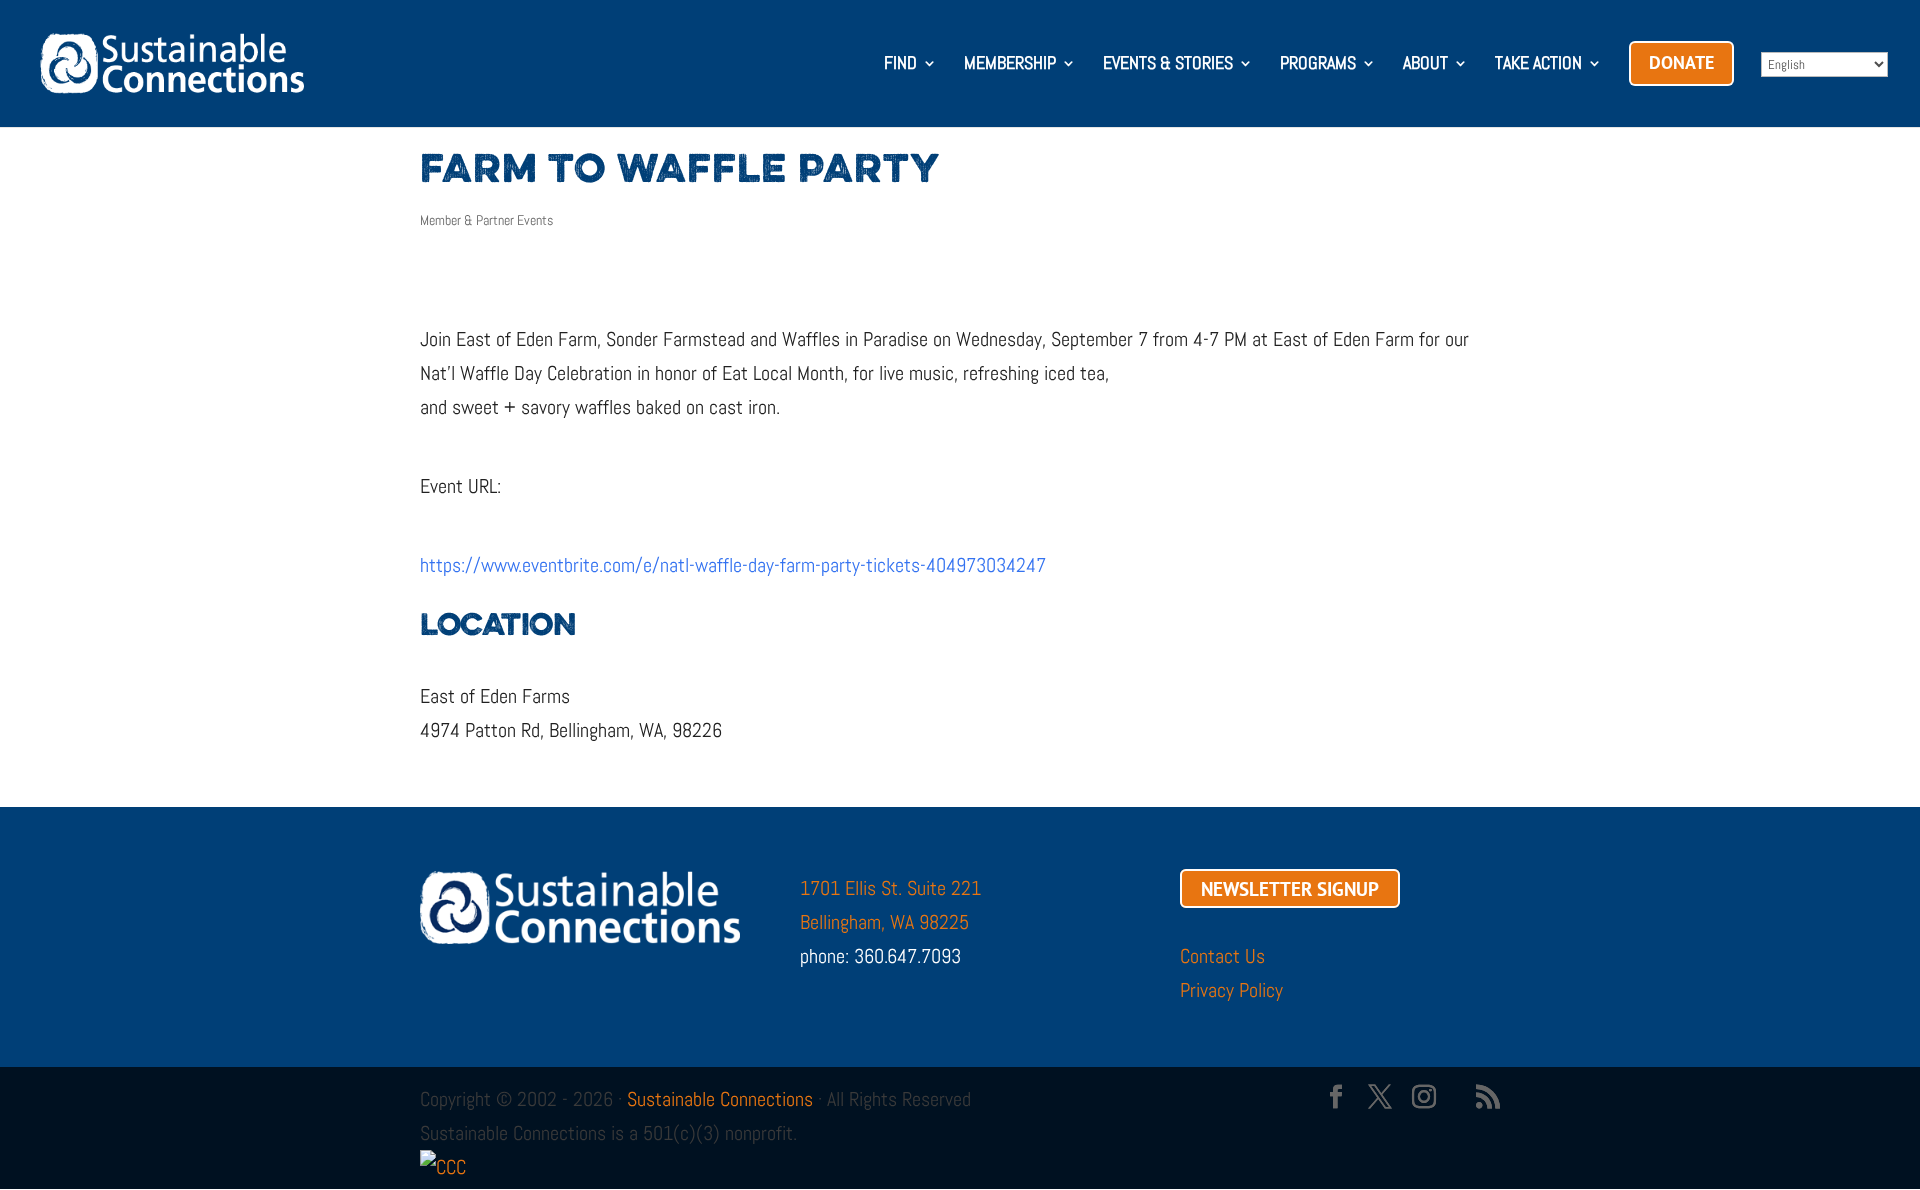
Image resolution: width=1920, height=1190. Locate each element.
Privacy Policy (1231, 990)
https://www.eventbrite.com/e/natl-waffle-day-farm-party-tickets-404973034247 (733, 565)
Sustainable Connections (720, 1099)
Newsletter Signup (1290, 888)
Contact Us (1222, 956)
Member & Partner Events (486, 220)
